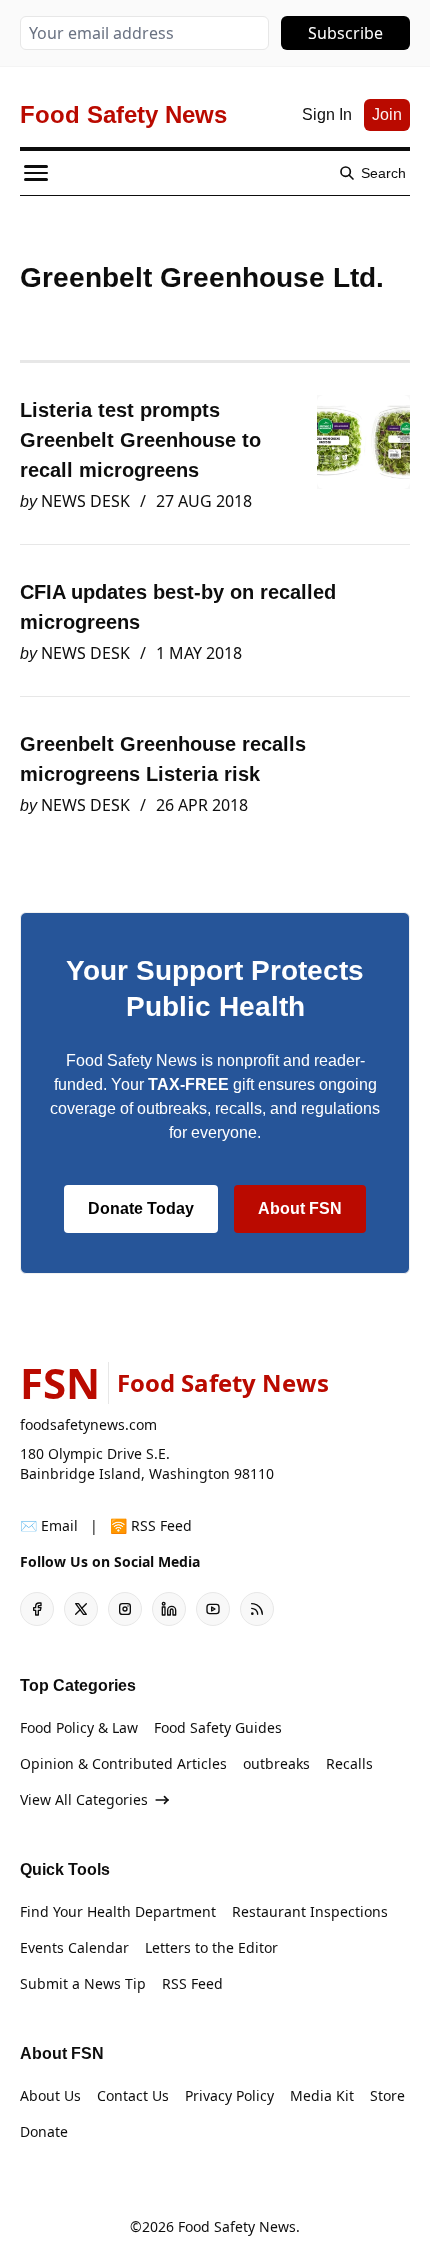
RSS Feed (192, 1983)
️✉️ (49, 1525)
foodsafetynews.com (88, 1424)
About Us (50, 2095)
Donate (44, 2131)
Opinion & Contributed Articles (123, 1763)
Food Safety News (237, 2226)
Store (387, 2095)
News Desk (85, 501)
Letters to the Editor (211, 1947)
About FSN (300, 1208)
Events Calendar (74, 1947)
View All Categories (84, 1799)
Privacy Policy (229, 2095)
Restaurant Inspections (310, 1911)
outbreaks (276, 1763)
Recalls (349, 1763)
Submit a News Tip (83, 1983)
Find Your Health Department (118, 1911)
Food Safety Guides (218, 1727)
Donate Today (141, 1208)
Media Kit (322, 2095)
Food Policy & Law (79, 1727)
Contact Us (133, 2095)
